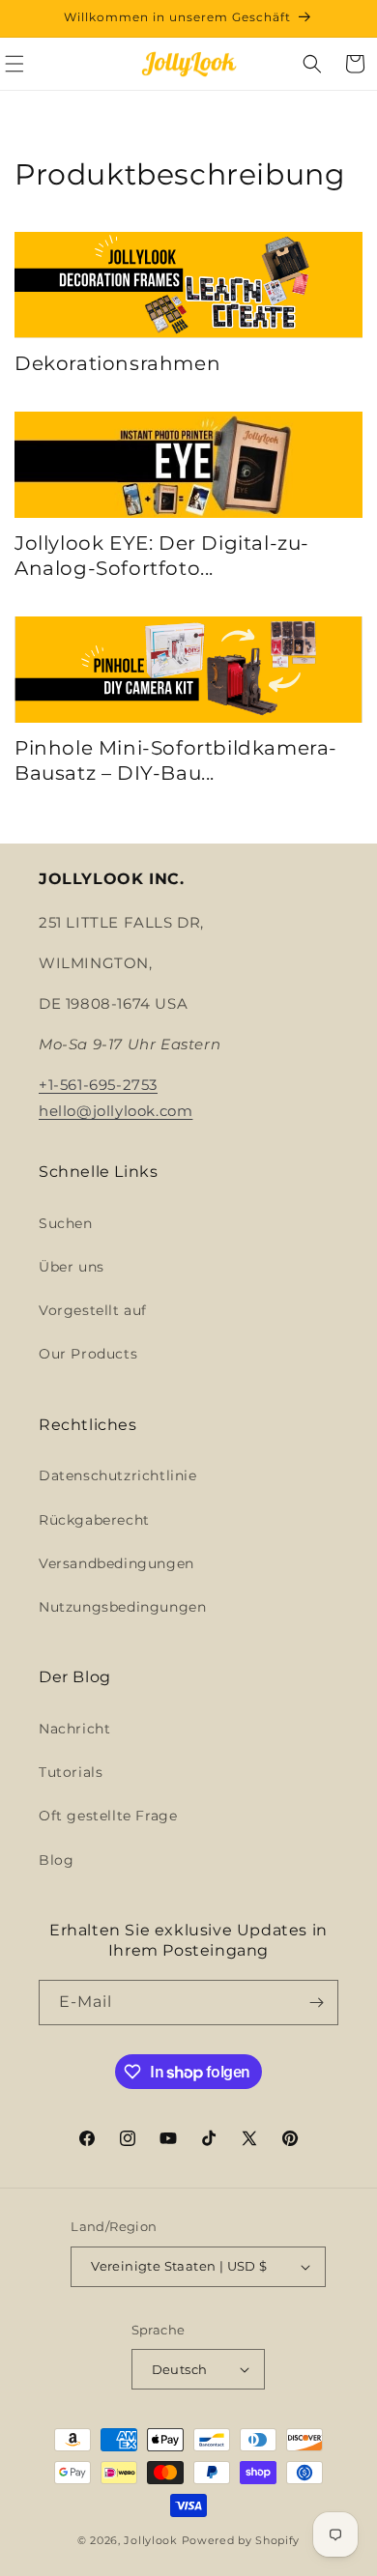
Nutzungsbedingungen (122, 1607)
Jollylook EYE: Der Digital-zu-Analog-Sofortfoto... (162, 556)
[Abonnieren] (316, 2003)
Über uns (72, 1267)
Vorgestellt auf (93, 1310)
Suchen (66, 1223)
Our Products (88, 1354)
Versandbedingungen (116, 1563)
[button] (312, 64)
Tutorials (71, 1772)
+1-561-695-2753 (98, 1085)
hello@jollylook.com (116, 1111)
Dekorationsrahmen (117, 363)
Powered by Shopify (241, 2540)
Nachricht (74, 1729)
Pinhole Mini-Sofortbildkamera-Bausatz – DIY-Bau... (176, 760)
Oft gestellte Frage (108, 1816)
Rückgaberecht (94, 1520)
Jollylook (150, 2540)
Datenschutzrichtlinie (118, 1475)
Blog (56, 1860)
